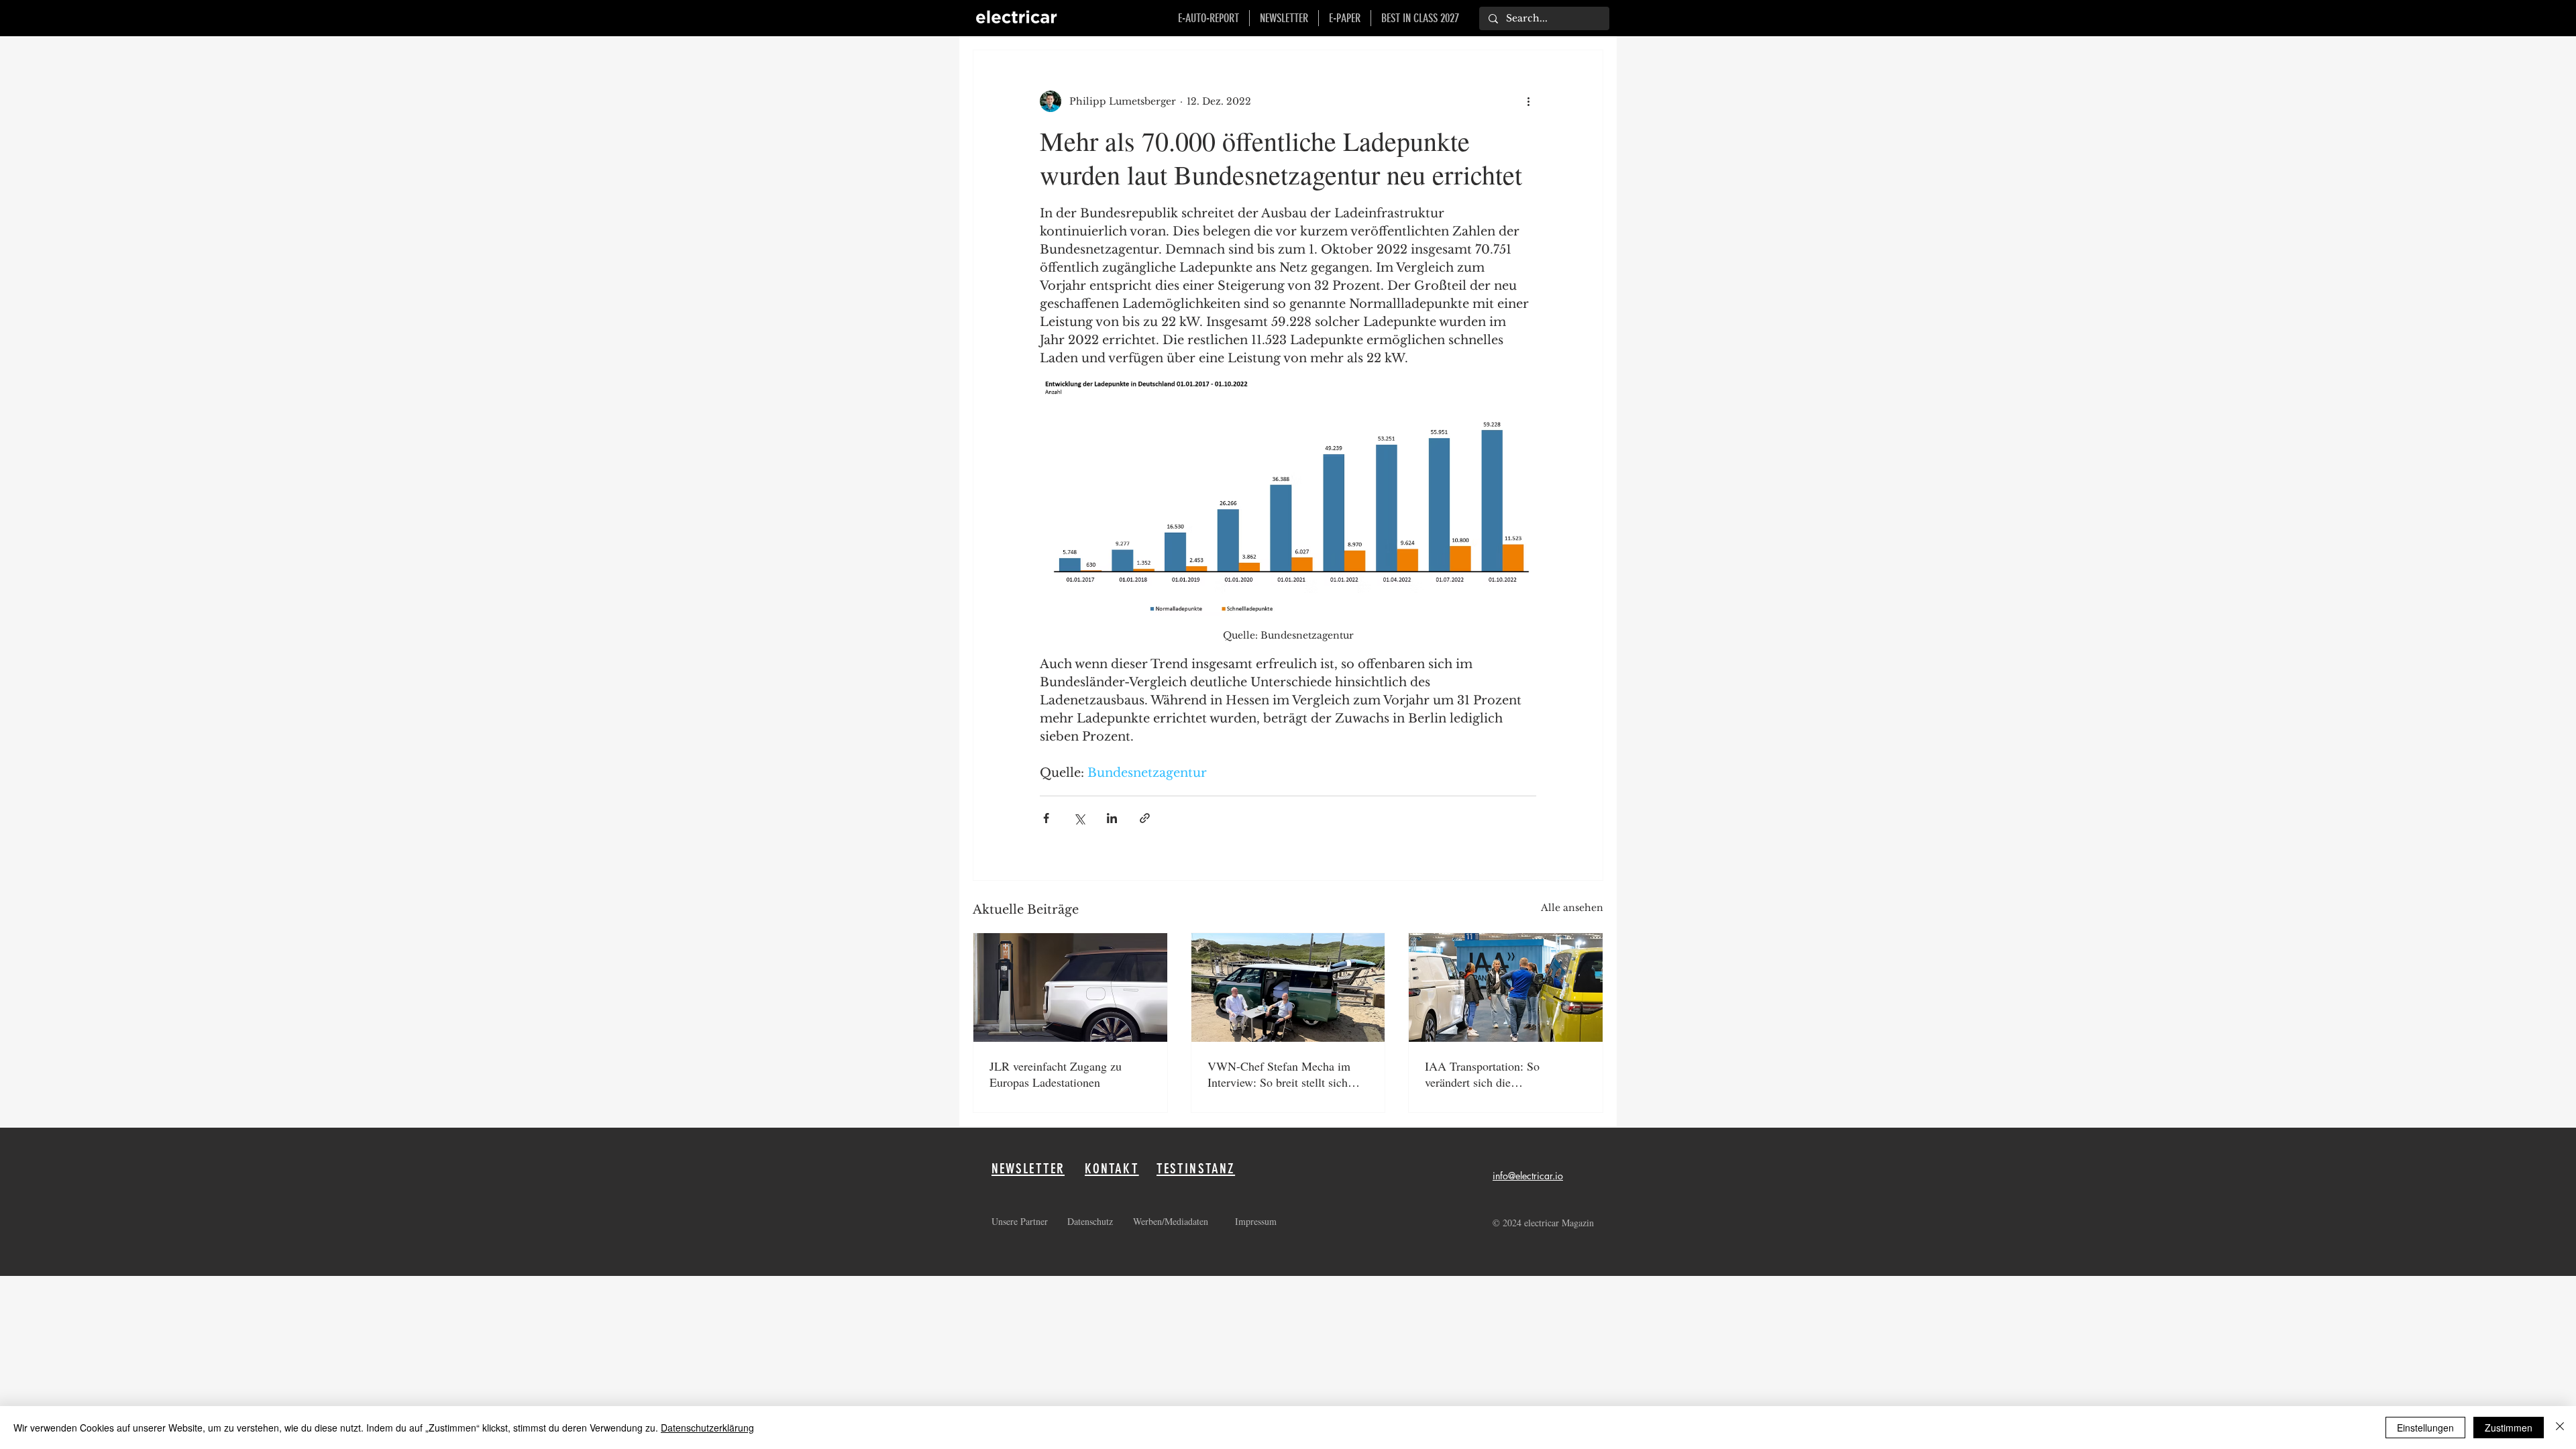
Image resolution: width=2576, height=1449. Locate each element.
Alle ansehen (1572, 908)
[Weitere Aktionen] (1528, 101)
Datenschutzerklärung (707, 1428)
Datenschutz (1092, 1221)
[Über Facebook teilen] (1046, 818)
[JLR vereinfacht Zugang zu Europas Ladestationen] (1070, 987)
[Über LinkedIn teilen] (1112, 818)
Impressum (1256, 1221)
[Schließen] (2560, 1428)
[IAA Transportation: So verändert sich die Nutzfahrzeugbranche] (1506, 987)
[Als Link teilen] (1145, 818)
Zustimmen (2509, 1428)
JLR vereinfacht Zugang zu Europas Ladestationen (1056, 1074)
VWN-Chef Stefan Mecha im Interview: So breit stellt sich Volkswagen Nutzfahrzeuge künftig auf (1279, 1074)
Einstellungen (2425, 1428)
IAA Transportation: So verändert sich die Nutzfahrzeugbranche (1482, 1074)
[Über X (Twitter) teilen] (1079, 818)
